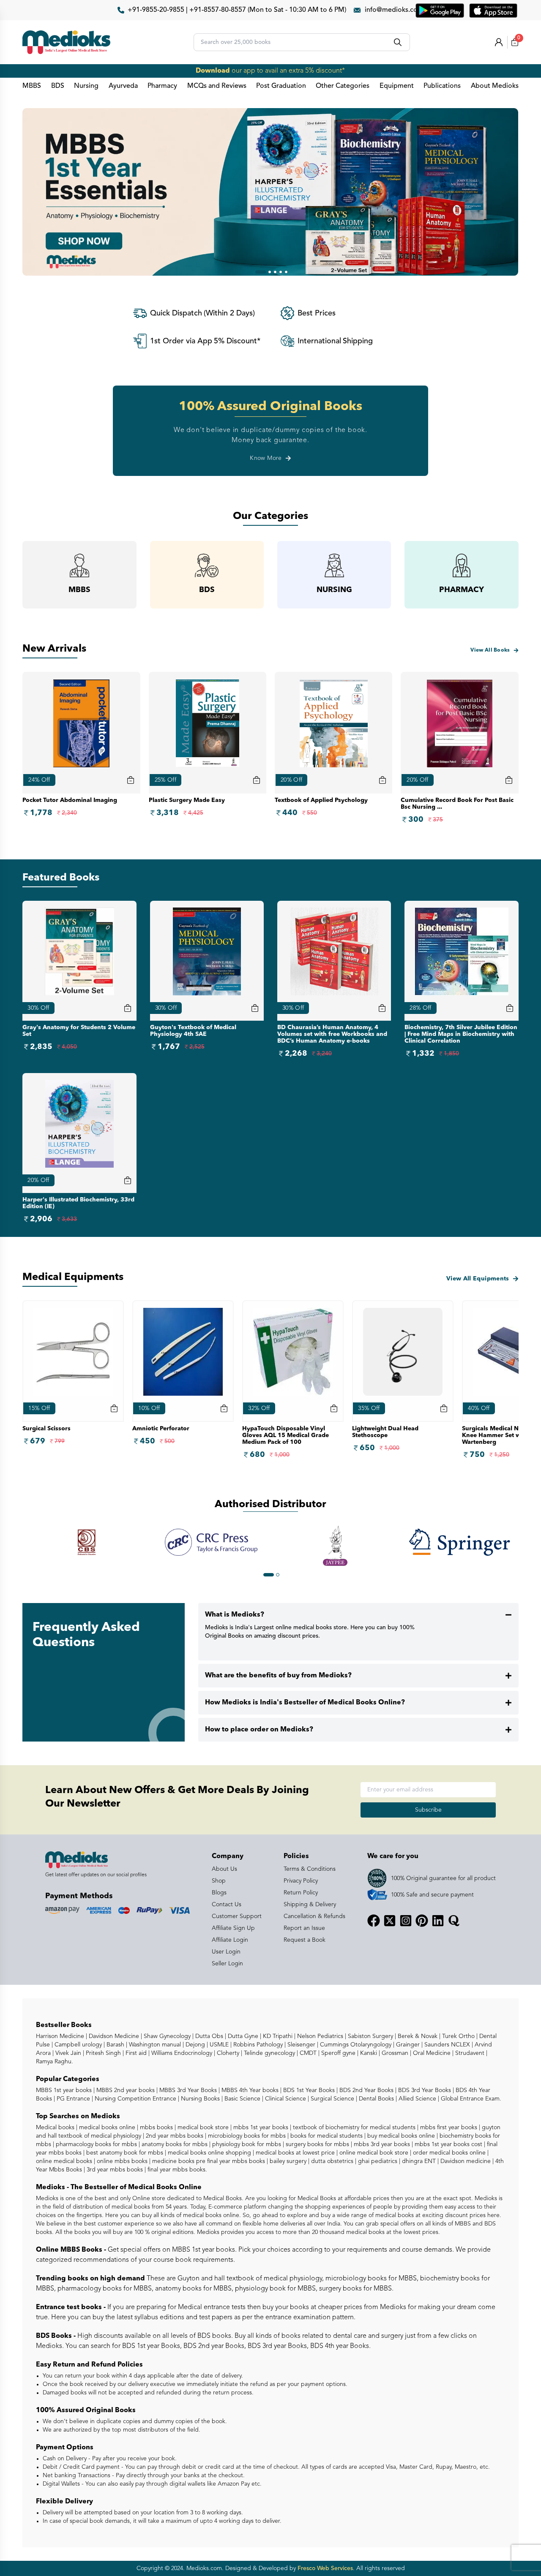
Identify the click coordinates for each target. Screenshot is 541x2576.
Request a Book (305, 1940)
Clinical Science (285, 2099)
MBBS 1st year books (65, 2090)
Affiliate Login (230, 1940)
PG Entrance (72, 2099)
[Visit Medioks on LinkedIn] (438, 1921)
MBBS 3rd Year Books (187, 2090)
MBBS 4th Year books (249, 2090)
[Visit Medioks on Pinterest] (422, 1921)
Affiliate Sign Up (233, 1928)
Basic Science (242, 2099)
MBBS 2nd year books (125, 2090)
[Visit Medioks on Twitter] (390, 1921)
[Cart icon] (131, 780)
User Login (226, 1952)
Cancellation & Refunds (314, 1916)
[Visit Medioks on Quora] (454, 1921)
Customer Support (237, 1916)
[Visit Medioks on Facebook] (374, 1921)
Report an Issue (304, 1928)
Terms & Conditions (310, 1869)
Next (525, 1547)
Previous (16, 1547)
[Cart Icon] (128, 1008)
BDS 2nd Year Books (366, 2090)
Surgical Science (332, 2099)
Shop (219, 1881)
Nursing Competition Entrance (135, 2099)
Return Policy (301, 1893)
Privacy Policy (301, 1881)
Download (213, 71)
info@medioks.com (394, 10)
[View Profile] (499, 42)
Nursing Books (199, 2099)
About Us (224, 1869)
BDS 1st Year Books (308, 2090)
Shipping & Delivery (310, 1905)
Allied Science (417, 2099)
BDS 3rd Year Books (424, 2090)
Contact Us (227, 1905)
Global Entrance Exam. (470, 2099)
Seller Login (227, 1964)
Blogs (219, 1893)
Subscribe (428, 1810)
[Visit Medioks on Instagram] (406, 1921)
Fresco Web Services (325, 2568)
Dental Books (376, 2099)
